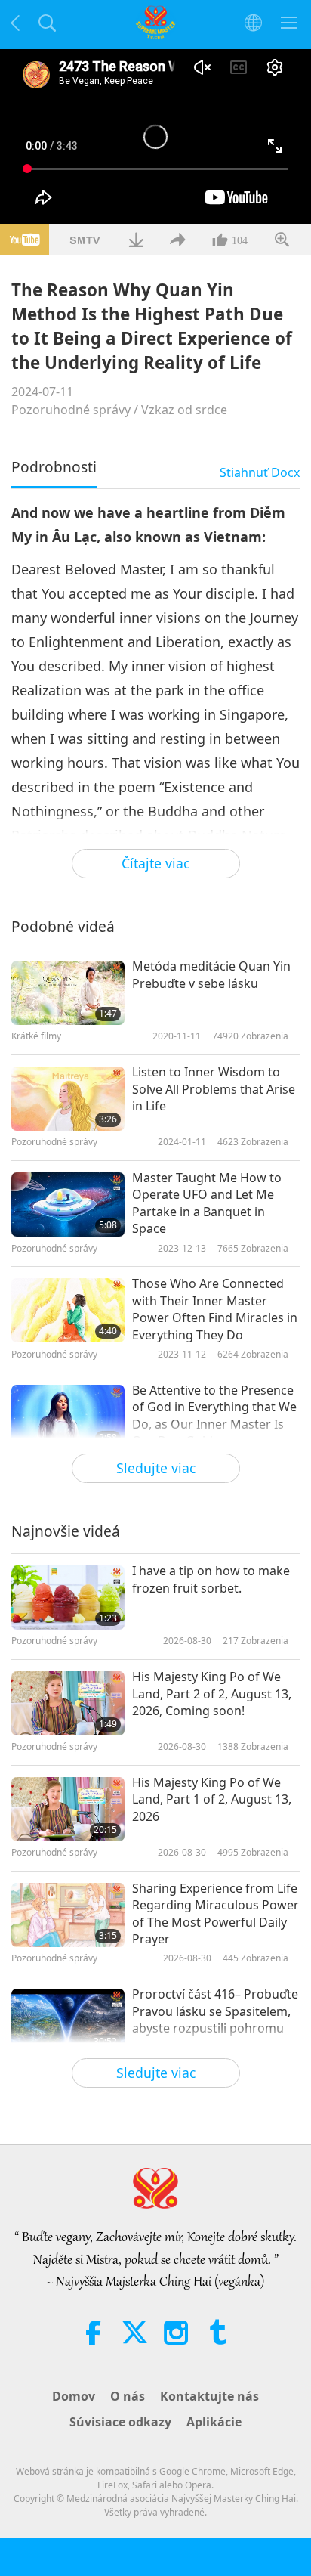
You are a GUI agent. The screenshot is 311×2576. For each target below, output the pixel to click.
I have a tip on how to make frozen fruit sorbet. (211, 1579)
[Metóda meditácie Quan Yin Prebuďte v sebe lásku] (68, 993)
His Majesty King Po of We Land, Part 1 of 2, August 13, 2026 (212, 1799)
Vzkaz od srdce (184, 410)
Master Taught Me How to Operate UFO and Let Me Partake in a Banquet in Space (207, 1203)
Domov (74, 2396)
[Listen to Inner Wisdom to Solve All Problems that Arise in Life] (68, 1099)
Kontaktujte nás (209, 2396)
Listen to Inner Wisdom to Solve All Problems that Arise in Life (214, 1089)
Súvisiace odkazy (120, 2422)
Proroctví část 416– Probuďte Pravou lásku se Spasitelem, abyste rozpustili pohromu (215, 2011)
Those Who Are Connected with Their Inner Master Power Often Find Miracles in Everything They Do (215, 1309)
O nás (128, 2396)
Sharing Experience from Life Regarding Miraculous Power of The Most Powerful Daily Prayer (216, 1913)
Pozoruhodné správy (71, 410)
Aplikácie (214, 2422)
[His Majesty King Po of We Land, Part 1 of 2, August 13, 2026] (68, 1809)
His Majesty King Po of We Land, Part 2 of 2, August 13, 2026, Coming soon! (212, 1694)
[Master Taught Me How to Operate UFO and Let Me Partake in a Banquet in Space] (68, 1204)
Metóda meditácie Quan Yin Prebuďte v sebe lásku (211, 974)
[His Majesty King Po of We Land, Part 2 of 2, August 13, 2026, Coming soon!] (68, 1703)
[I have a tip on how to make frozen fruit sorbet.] (68, 1598)
